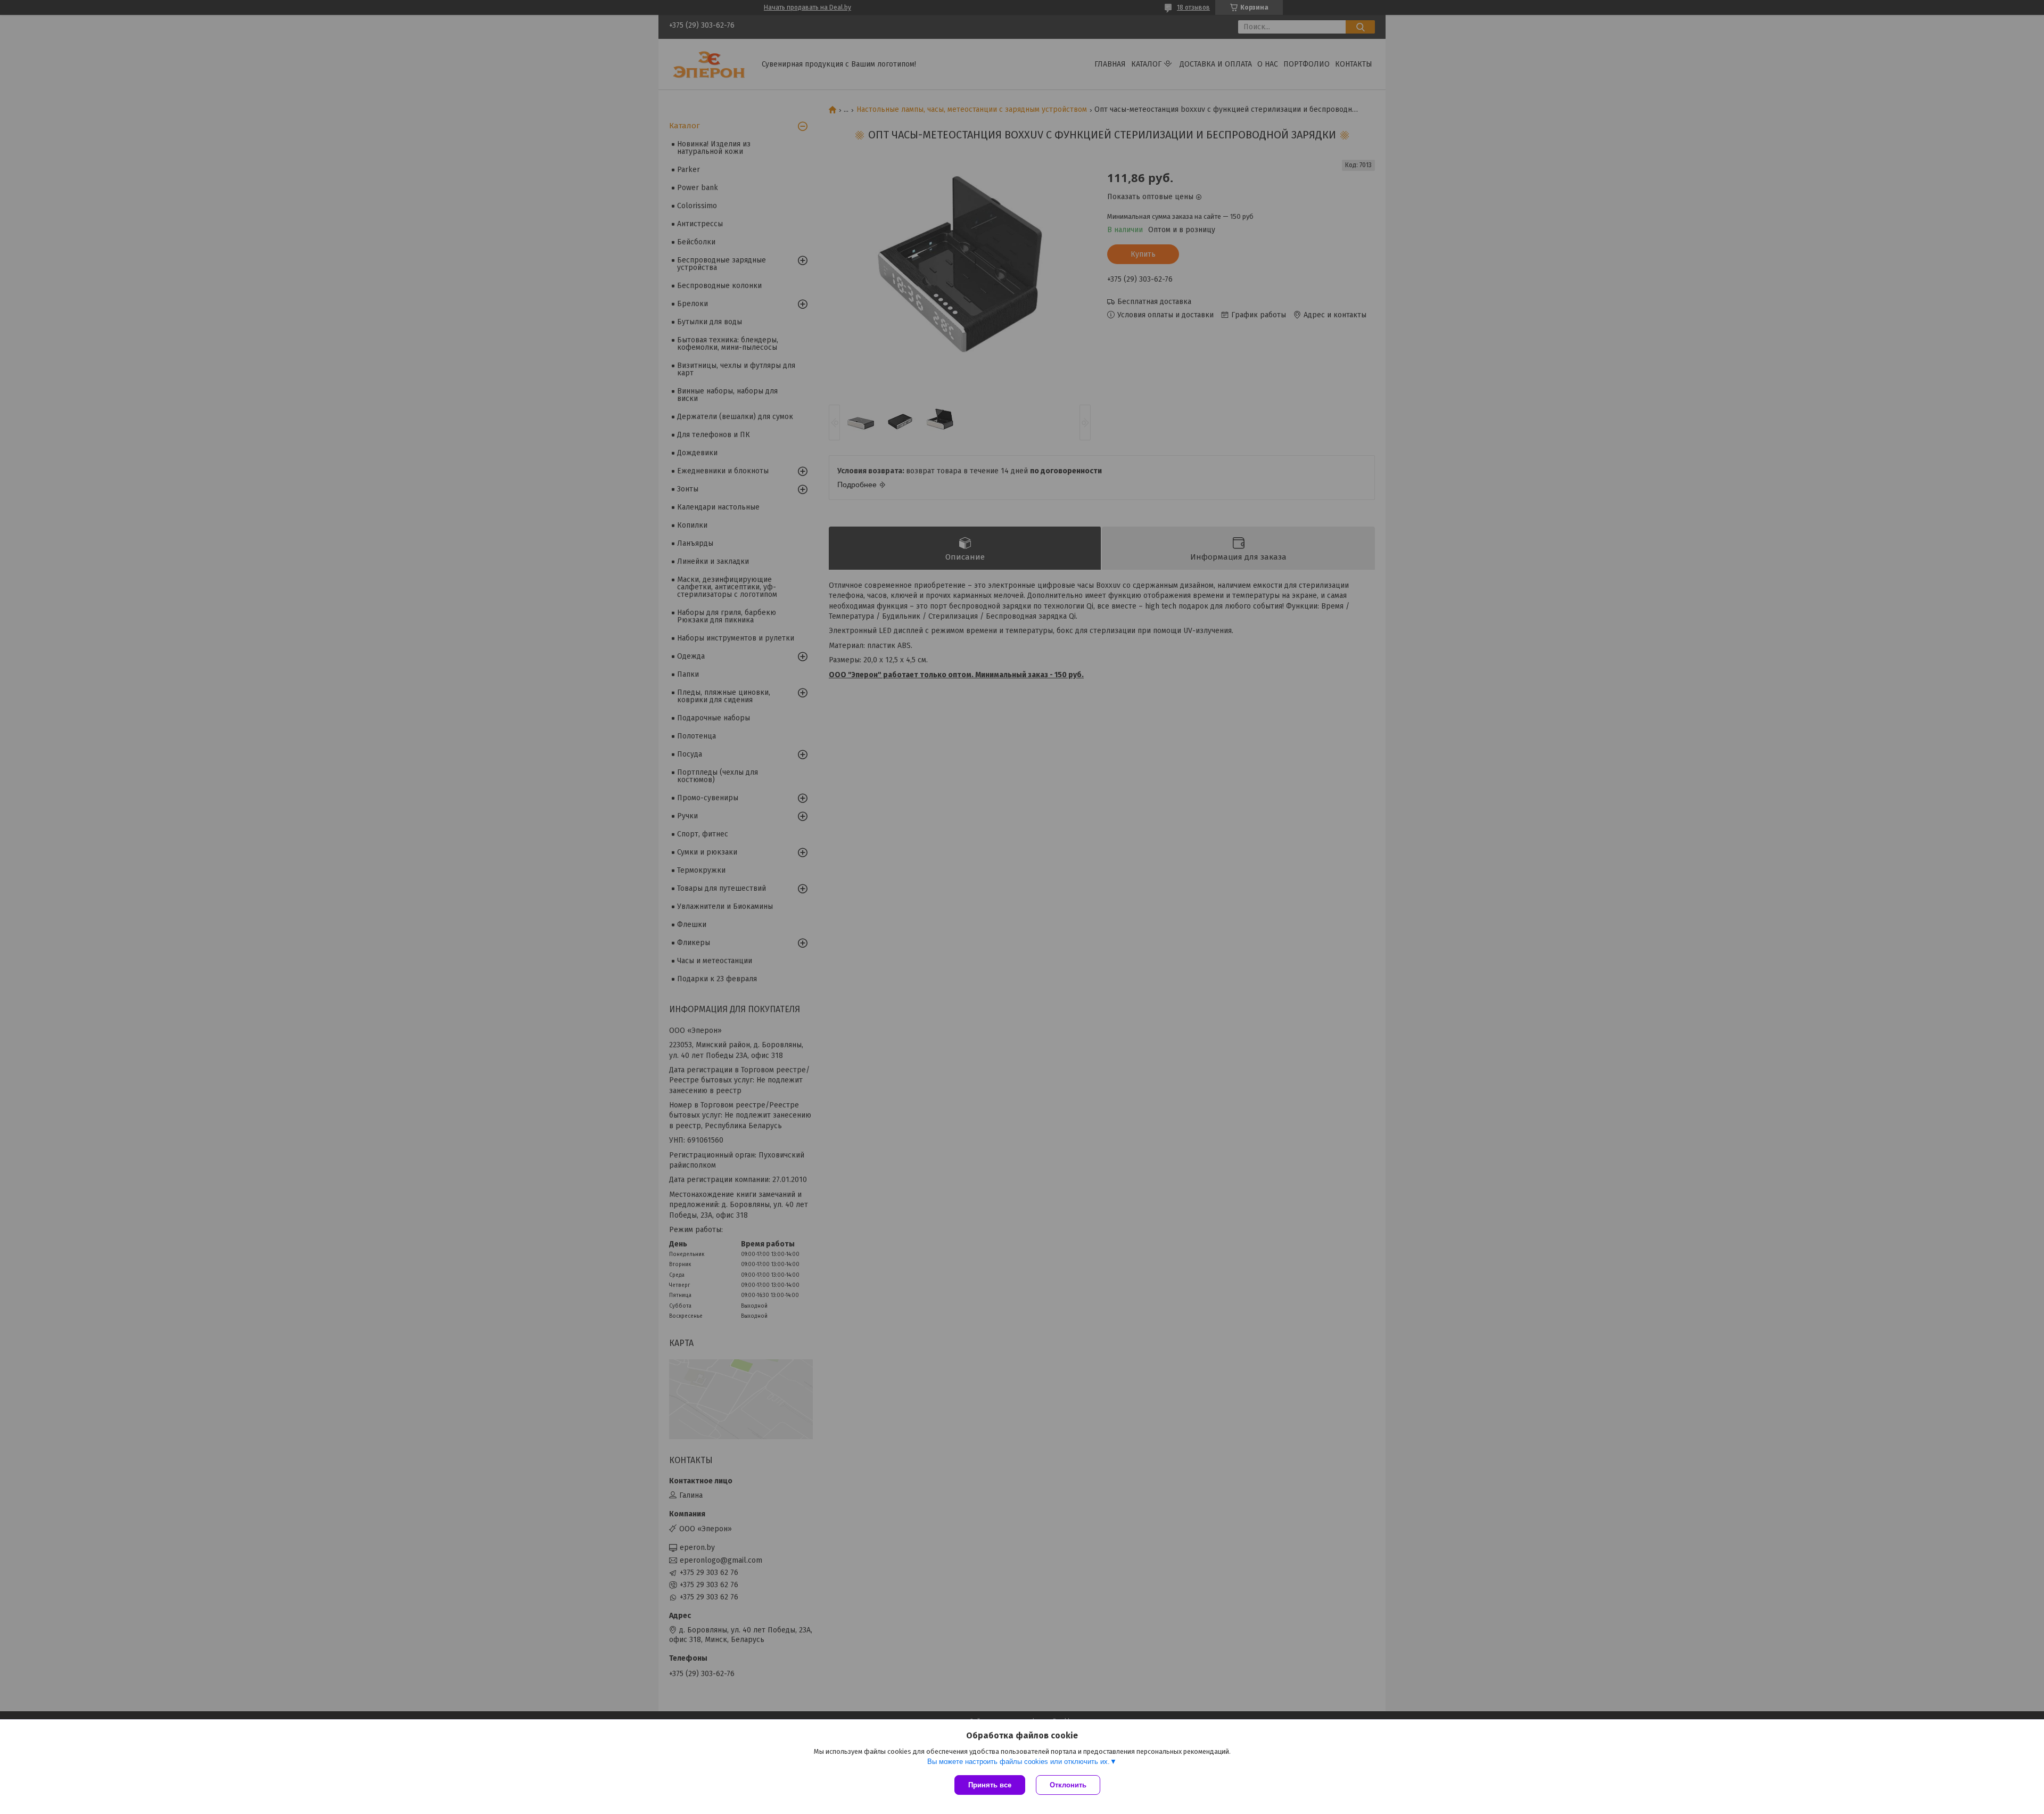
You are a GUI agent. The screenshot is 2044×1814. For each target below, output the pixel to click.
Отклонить (1068, 1785)
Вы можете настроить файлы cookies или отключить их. (1019, 1762)
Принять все (990, 1785)
